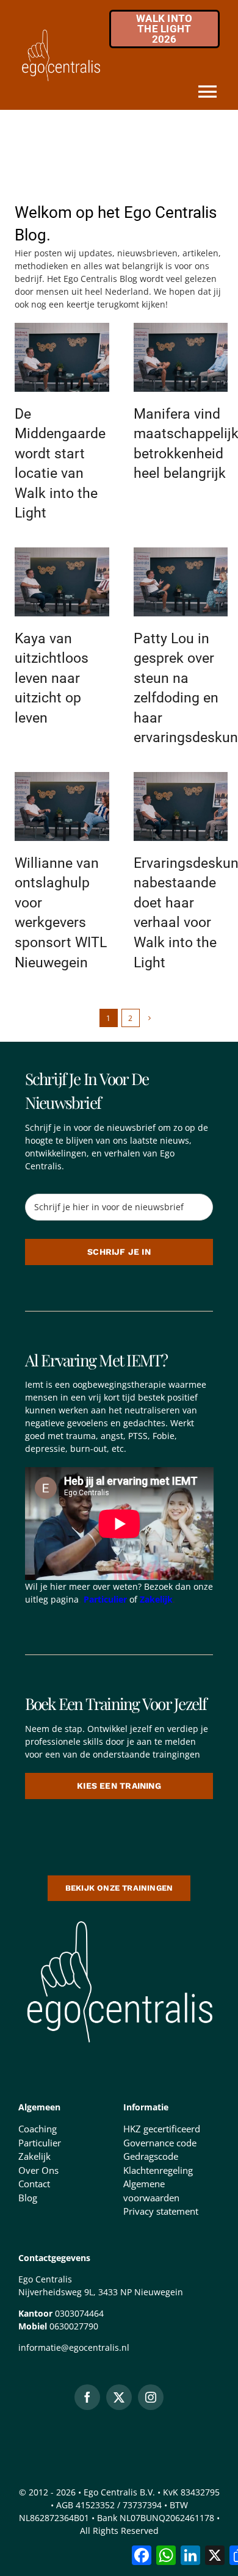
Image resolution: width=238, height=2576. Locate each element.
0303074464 (79, 2313)
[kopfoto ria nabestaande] (181, 776)
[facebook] (87, 2397)
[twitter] (119, 2397)
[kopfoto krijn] (62, 327)
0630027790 (74, 2326)
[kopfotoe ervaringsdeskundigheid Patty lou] (181, 552)
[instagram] (151, 2397)
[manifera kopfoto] (181, 327)
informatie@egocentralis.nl (74, 2347)
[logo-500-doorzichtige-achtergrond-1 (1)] (119, 1918)
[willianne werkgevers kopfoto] (62, 776)
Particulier (105, 1599)
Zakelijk (156, 1599)
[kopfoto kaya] (62, 552)
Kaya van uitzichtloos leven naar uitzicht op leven (52, 678)
